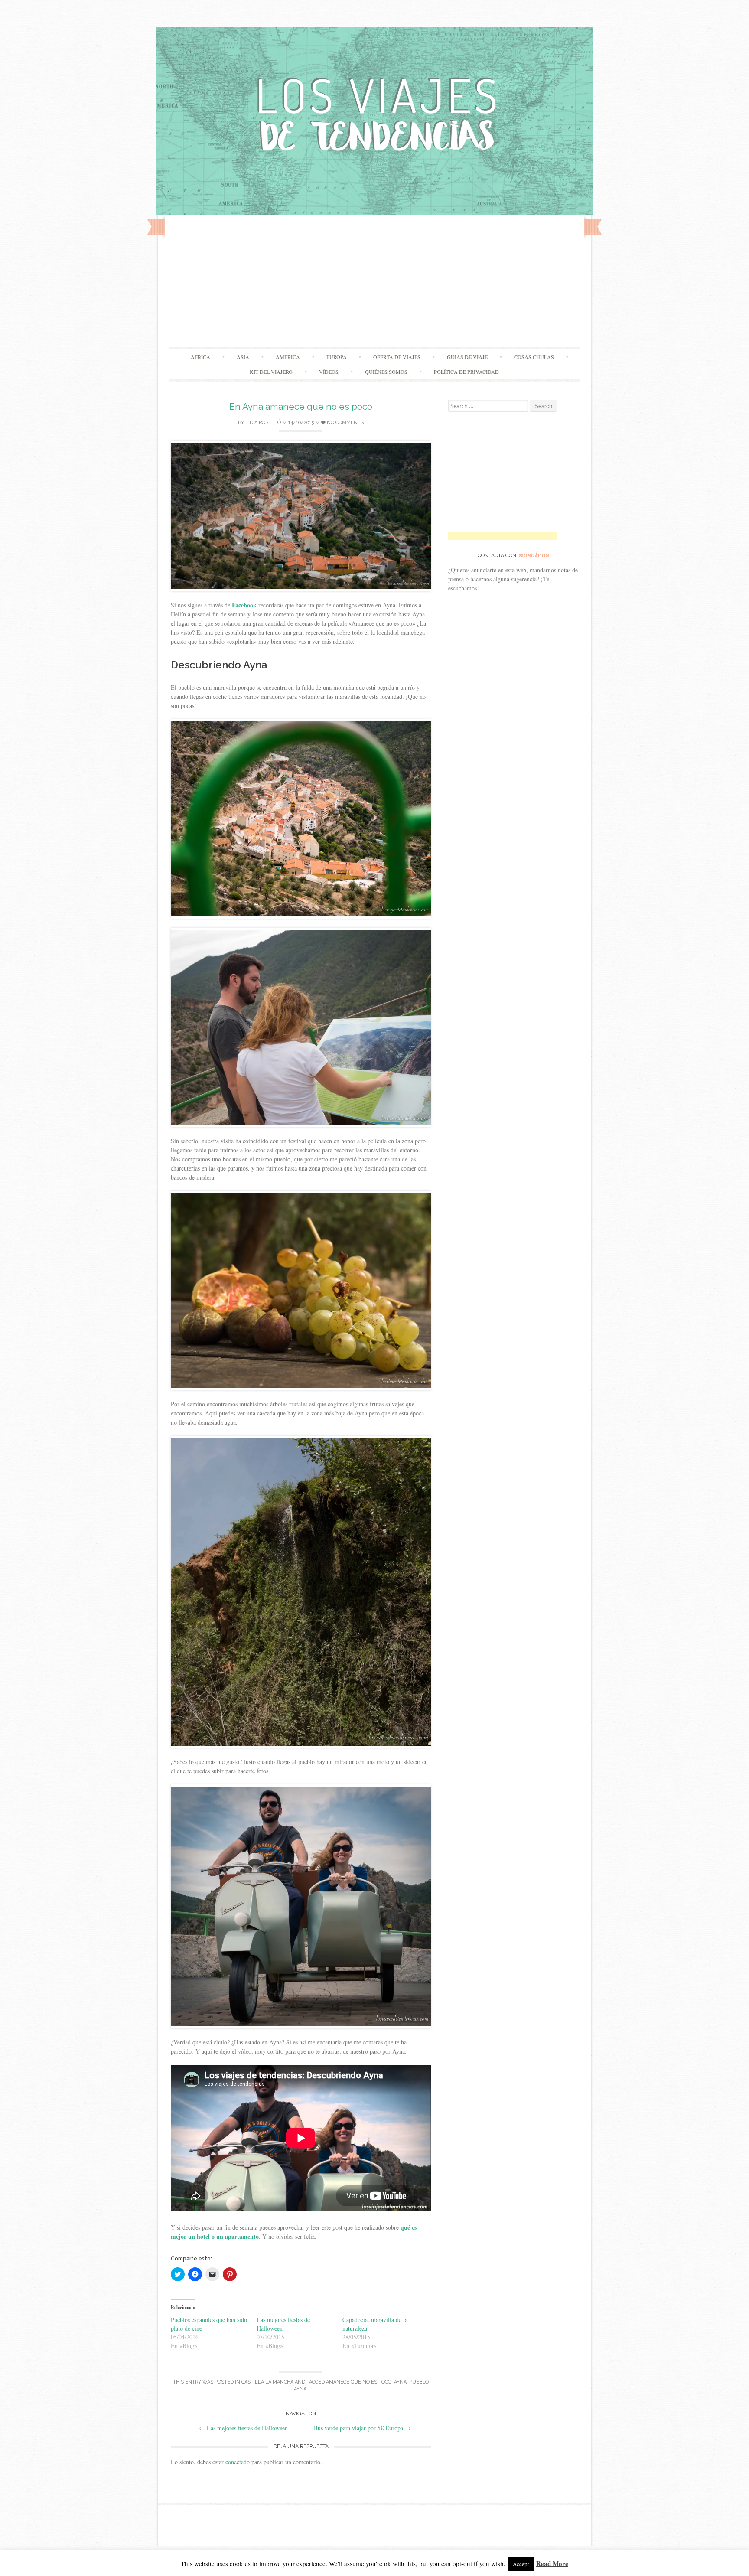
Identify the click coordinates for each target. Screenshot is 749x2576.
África (200, 357)
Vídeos (329, 372)
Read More (552, 2563)
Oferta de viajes (397, 357)
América (288, 357)
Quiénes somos (386, 372)
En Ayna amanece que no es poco (301, 406)
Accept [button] (521, 2564)
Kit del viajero (271, 372)
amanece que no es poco (359, 2382)
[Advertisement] (374, 282)
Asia (243, 357)
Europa (337, 357)
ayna (400, 2382)
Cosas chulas (534, 357)
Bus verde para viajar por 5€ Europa (362, 2428)
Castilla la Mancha (267, 2382)
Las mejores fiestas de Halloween (243, 2428)
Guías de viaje (467, 357)
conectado (238, 2462)
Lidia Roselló (263, 422)
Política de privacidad (466, 372)
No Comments (345, 422)
